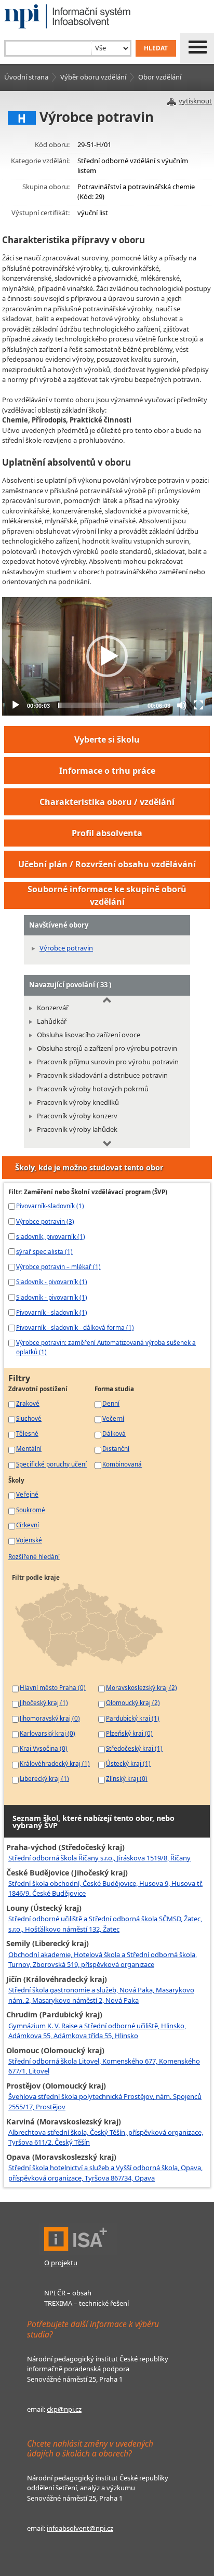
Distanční (116, 1448)
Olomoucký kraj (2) (133, 1702)
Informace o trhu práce (107, 771)
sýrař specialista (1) (44, 1251)
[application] (107, 656)
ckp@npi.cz (64, 2409)
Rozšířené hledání (34, 1556)
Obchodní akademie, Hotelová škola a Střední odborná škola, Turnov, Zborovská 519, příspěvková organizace (103, 1960)
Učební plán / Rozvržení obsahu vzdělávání (107, 864)
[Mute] (182, 705)
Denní (111, 1403)
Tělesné (27, 1433)
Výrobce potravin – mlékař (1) (58, 1266)
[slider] (99, 705)
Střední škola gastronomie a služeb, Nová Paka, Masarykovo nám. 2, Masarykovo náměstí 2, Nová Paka (101, 1995)
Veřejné (27, 1494)
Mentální (29, 1448)
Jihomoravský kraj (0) (50, 1718)
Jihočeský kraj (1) (44, 1702)
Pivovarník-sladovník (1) (50, 1206)
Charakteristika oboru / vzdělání (107, 802)
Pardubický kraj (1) (133, 1718)
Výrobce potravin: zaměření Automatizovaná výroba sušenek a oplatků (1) (106, 1347)
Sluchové (29, 1418)
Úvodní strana (26, 77)
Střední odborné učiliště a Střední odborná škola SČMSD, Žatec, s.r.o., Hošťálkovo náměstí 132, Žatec (105, 1924)
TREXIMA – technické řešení (86, 2303)
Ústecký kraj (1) (128, 1763)
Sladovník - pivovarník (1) (52, 1282)
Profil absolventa (107, 833)
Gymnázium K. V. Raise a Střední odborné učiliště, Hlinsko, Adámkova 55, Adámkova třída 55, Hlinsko (97, 2031)
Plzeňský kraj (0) (129, 1733)
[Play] (16, 705)
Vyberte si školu (107, 739)
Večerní (113, 1418)
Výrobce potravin (66, 948)
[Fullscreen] (198, 705)
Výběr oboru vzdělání (93, 77)
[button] (107, 656)
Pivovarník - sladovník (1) (52, 1312)
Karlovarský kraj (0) (48, 1733)
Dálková (114, 1433)
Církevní (28, 1525)
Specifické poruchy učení (51, 1464)
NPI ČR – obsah (68, 2293)
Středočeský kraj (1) (134, 1748)
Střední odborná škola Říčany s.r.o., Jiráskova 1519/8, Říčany (99, 1858)
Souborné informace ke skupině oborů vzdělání (107, 895)
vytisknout (195, 101)
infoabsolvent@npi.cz (80, 2528)
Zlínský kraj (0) (127, 1778)
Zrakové (28, 1403)
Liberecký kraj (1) (44, 1778)
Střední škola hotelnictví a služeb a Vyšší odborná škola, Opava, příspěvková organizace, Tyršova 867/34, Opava (105, 2173)
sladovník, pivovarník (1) (51, 1236)
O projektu (61, 2263)
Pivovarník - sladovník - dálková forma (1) (75, 1327)
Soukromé (31, 1510)
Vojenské (29, 1540)
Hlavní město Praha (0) (53, 1687)
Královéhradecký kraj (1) (55, 1763)
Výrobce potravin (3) (45, 1221)
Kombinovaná (122, 1464)
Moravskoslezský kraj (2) (142, 1687)
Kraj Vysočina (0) (44, 1748)
